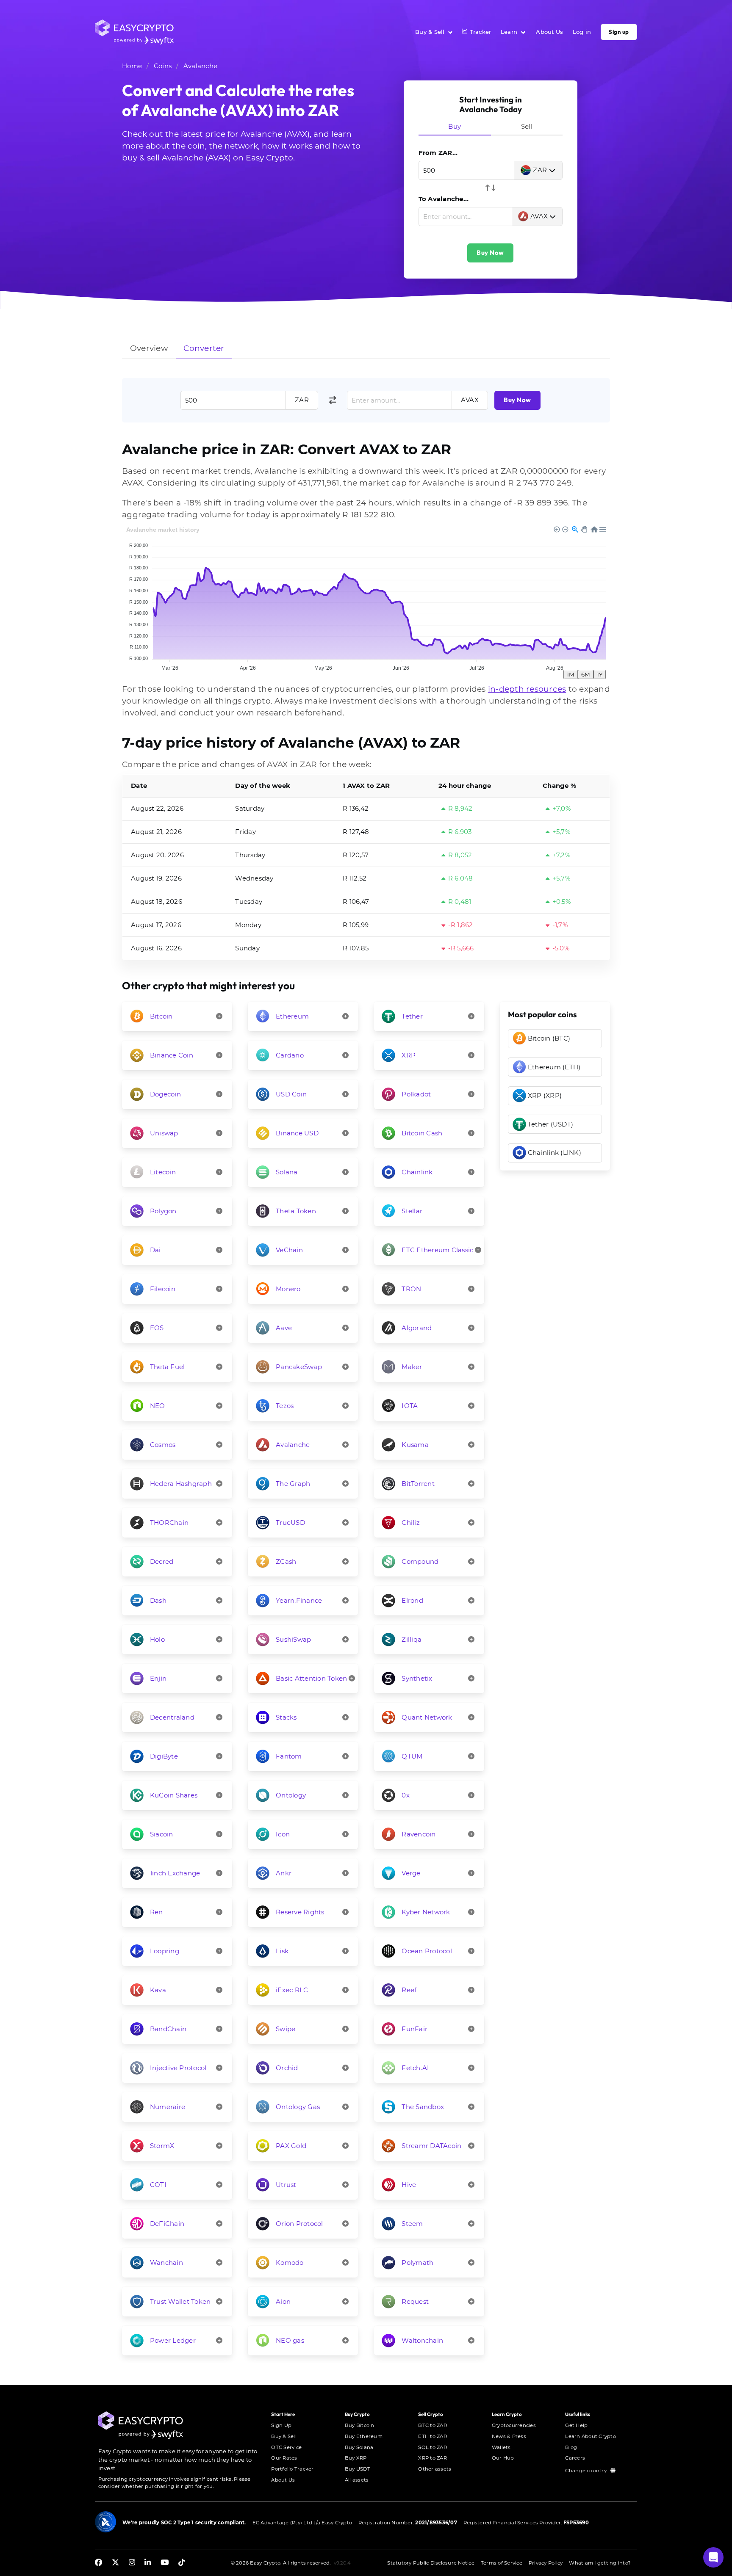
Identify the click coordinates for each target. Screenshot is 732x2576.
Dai (155, 1250)
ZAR (540, 170)
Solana (287, 1172)
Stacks (286, 1717)
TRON (411, 1289)
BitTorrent (418, 1484)
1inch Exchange (175, 1873)
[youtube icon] (165, 2563)
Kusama (415, 1445)
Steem (412, 2224)
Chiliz (411, 1523)
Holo (157, 1639)
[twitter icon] (115, 2563)
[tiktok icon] (182, 2563)
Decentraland (172, 1717)
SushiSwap (293, 1639)
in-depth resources (527, 689)
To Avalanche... (444, 199)
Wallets (501, 2447)
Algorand (417, 1328)
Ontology (291, 1795)
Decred (162, 1561)
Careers (575, 2458)
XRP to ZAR (433, 2458)
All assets (357, 2480)
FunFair (415, 2029)
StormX (162, 2146)
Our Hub (503, 2458)
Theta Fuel (168, 1367)
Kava (158, 1990)
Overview (149, 348)
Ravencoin (419, 1834)
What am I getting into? (600, 2563)
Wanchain (166, 2263)
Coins (163, 66)
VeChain (289, 1250)
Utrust (286, 2185)
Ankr (284, 1873)
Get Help (576, 2425)
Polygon (163, 1211)
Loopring (165, 1951)
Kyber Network (426, 1912)
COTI (158, 2185)
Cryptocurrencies (514, 2425)
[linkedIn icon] (148, 2563)
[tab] (455, 127)
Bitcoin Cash (422, 1133)
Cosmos (163, 1445)
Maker (412, 1367)
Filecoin (163, 1289)
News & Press (509, 2436)
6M (586, 674)
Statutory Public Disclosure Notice (431, 2563)
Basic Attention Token (311, 1678)
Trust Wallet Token (180, 2301)
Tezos (285, 1406)
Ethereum (292, 1016)
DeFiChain (167, 2224)
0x (406, 1795)
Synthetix (417, 1678)
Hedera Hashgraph (181, 1484)
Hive (409, 2185)
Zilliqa (412, 1639)
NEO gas (290, 2340)
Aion (283, 2301)
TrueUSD (290, 1523)
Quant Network (427, 1717)
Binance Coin (172, 1055)
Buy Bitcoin (360, 2425)
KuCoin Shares (174, 1795)
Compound (420, 1561)
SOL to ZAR (433, 2447)
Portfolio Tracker (292, 2469)
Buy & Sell (430, 32)
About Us (549, 32)
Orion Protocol (299, 2224)
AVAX (539, 216)
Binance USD (297, 1133)
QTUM (412, 1756)
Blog (571, 2447)
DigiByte (164, 1756)
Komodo (290, 2263)
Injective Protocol (178, 2068)
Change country (586, 2471)
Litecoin (163, 1172)
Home (132, 66)
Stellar (412, 1211)
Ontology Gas (298, 2107)
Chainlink (417, 1172)
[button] (713, 2557)
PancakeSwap (299, 1367)
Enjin (158, 1678)
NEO (158, 1406)
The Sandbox (423, 2107)
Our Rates (284, 2458)
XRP (409, 1055)
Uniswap (164, 1133)
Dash (158, 1600)
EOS (157, 1328)
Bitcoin (161, 1016)
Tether (412, 1016)
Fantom (289, 1756)
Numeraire (168, 2107)
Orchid (287, 2068)
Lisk (282, 1951)
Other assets (435, 2469)
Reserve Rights (300, 1912)
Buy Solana (359, 2447)
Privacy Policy (546, 2563)
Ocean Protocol (427, 1951)
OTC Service (286, 2447)
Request (415, 2301)
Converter (204, 348)
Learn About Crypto (591, 2436)
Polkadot (416, 1094)
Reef (409, 1990)
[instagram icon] (132, 2563)
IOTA (410, 1406)
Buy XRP (356, 2458)
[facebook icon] (98, 2563)
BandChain (168, 2029)
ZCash (286, 1561)
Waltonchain (422, 2340)
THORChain (169, 1523)
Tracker (481, 32)
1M (571, 674)
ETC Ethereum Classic (437, 1250)
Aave (284, 1328)
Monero (288, 1289)
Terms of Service (502, 2563)
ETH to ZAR (433, 2436)
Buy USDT (358, 2469)
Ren (157, 1912)
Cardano (290, 1055)
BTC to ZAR (433, 2425)
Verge (411, 1873)
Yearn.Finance (299, 1600)
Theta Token (296, 1211)
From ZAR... (438, 153)
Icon (283, 1834)
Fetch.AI (415, 2068)
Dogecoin (165, 1094)
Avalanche (200, 66)
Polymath (417, 2263)
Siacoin (162, 1834)
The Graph (293, 1484)
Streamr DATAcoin (431, 2146)
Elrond (412, 1600)
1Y (600, 674)
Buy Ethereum (364, 2436)
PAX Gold (291, 2146)
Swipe (286, 2029)
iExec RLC (292, 1990)
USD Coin (291, 1094)
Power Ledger (173, 2340)
